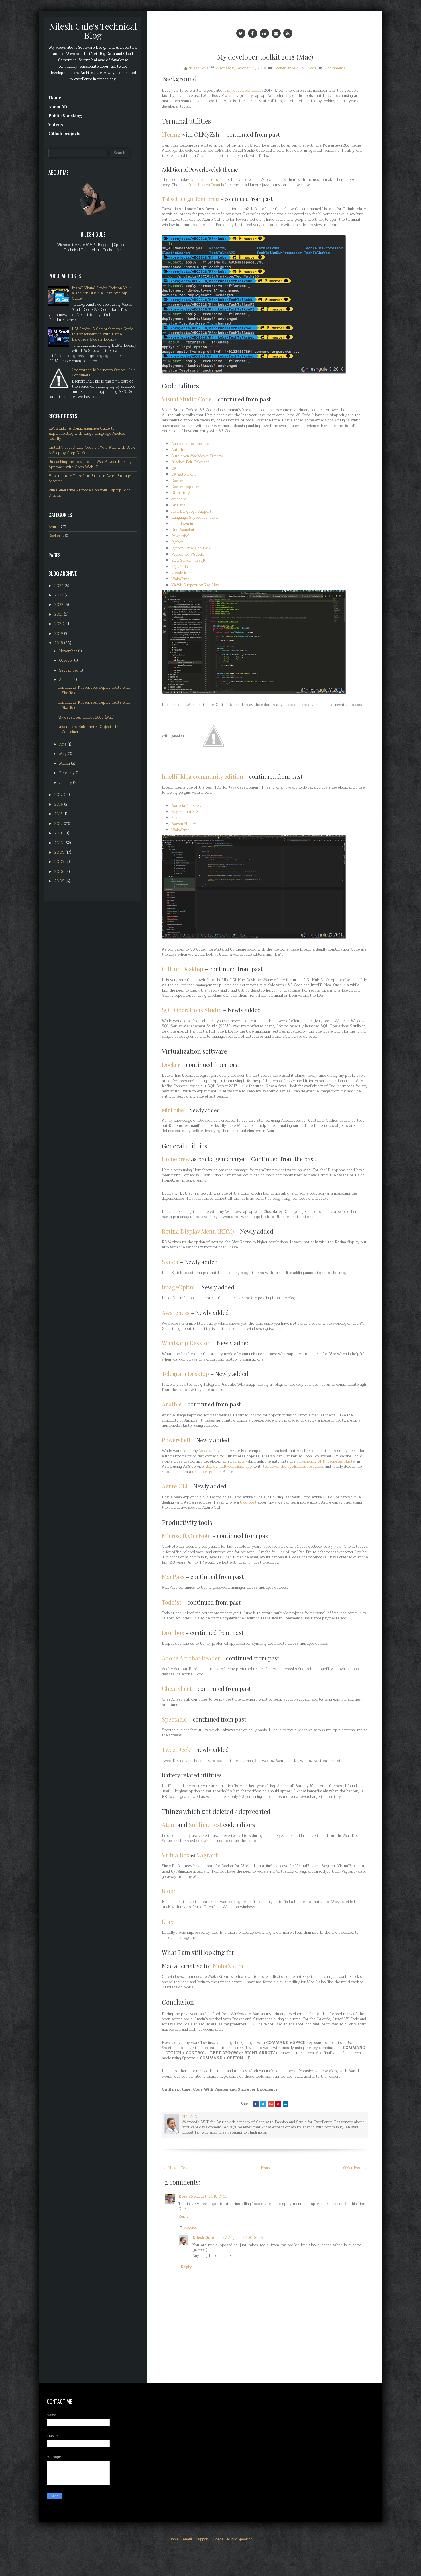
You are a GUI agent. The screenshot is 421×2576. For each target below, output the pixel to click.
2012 (59, 824)
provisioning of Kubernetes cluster (326, 1461)
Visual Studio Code (187, 399)
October (67, 661)
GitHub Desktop (183, 969)
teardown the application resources (293, 1467)
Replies (191, 2228)
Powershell (181, 536)
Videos (56, 124)
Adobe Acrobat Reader (191, 1658)
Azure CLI (175, 1486)
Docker (280, 68)
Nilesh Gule (203, 2238)
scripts (239, 1461)
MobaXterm (228, 1966)
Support (202, 2539)
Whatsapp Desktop (186, 1343)
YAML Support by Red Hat (195, 585)
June (63, 744)
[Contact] (276, 33)
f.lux (168, 1922)
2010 (59, 843)
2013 (59, 814)
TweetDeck (176, 1749)
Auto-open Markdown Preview (197, 456)
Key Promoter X (185, 812)
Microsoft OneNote (186, 1536)
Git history (181, 493)
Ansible (172, 1404)
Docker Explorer (185, 487)
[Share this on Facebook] (256, 2104)
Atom (169, 1825)
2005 (60, 881)
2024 (60, 586)
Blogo (169, 1891)
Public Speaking (65, 116)
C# (174, 469)
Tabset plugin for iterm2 (191, 199)
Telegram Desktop (185, 1374)
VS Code (309, 68)
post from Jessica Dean (200, 185)
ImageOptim (178, 1287)
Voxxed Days (210, 1451)
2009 (60, 852)
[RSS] (288, 33)
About (187, 2539)
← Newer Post (176, 2168)
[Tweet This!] (263, 2104)
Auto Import (182, 450)
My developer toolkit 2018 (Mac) (265, 57)
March (65, 764)
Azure (53, 527)
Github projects (64, 133)
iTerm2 (171, 134)
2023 (59, 595)
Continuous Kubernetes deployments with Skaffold (94, 705)
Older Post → (355, 2168)
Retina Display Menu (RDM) (198, 1231)
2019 (59, 634)
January (66, 783)
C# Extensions (184, 475)
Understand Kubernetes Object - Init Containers (104, 373)
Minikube (173, 1110)
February (67, 773)
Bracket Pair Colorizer (190, 462)
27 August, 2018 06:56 (243, 2238)
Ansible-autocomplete (190, 444)
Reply (183, 2216)
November (69, 651)
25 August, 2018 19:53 (208, 2196)
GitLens (178, 505)
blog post (248, 1502)
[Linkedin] (264, 33)
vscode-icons (182, 573)
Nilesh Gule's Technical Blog (93, 31)
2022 (59, 605)
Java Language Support (191, 512)
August (66, 680)
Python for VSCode (188, 555)
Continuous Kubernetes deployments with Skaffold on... (94, 690)
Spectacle (174, 1719)
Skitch (170, 1262)
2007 (60, 862)
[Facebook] (253, 33)
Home (266, 2168)
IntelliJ (294, 68)
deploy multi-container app (229, 1467)
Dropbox (173, 1633)
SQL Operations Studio (192, 1010)
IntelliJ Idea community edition (202, 776)
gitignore (179, 499)
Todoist (172, 1602)
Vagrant (207, 1855)
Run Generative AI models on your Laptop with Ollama (89, 493)
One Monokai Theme (189, 530)
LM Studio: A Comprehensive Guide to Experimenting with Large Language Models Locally (103, 334)
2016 (59, 805)
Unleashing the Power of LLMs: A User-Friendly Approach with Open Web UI (90, 465)
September (69, 670)
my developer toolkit (245, 91)
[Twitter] (241, 33)
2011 (59, 833)
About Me (58, 107)
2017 (59, 795)
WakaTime (180, 579)
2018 (59, 643)
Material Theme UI (188, 806)
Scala (176, 818)
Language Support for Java (194, 518)
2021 (59, 614)
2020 (60, 624)
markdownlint (183, 524)
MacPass (173, 1577)
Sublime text (205, 1825)
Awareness (176, 1313)
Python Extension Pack (191, 548)
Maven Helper (184, 824)
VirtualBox (176, 1855)
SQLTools (180, 567)
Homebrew (176, 1159)
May (63, 754)
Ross (183, 2196)
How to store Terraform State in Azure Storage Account (90, 479)
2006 (60, 872)
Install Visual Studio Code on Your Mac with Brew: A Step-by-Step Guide (102, 293)
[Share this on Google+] (271, 2104)
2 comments (335, 68)
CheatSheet (177, 1688)
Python (177, 542)
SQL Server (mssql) (188, 561)
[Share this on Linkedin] (286, 2104)
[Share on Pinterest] (278, 2104)
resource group (205, 1472)
